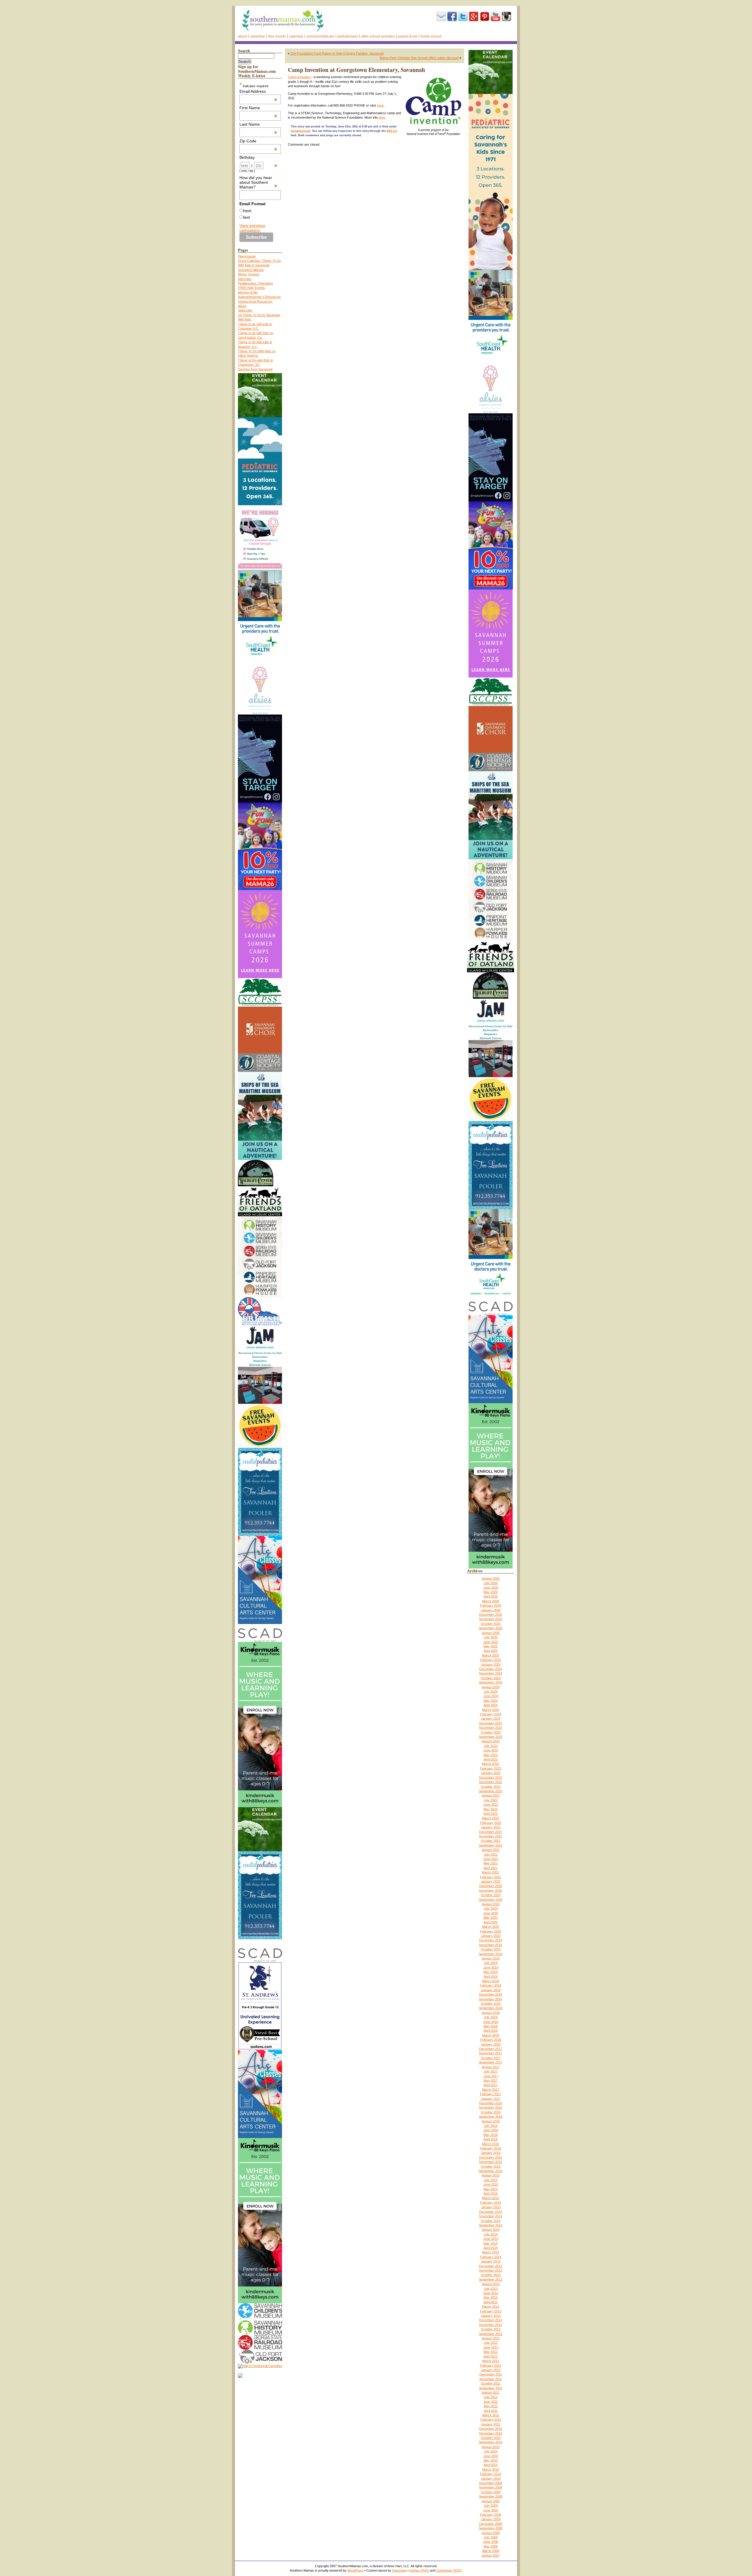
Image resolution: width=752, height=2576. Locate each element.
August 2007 (491, 2555)
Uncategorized (301, 131)
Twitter (463, 16)
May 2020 (491, 1918)
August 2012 (491, 2338)
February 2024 (491, 1714)
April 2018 (491, 2031)
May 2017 (491, 2080)
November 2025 (491, 1619)
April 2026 (491, 1596)
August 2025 (491, 1633)
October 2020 (491, 1895)
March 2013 (491, 2307)
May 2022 (491, 1809)
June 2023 (491, 1750)
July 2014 (491, 2234)
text (247, 217)
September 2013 (491, 2280)
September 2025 (491, 1628)
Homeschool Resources (255, 301)
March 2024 (491, 1710)
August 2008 (491, 2533)
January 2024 (491, 1719)
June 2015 (491, 2184)
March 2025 (491, 1655)
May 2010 (491, 2460)
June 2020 (491, 1913)
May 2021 (491, 1863)
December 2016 (491, 2103)
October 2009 (491, 2492)
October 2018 (491, 2004)
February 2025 (491, 1660)
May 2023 (491, 1755)
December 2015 (491, 2157)
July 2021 (491, 1854)
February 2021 (491, 1877)
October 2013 (491, 2275)
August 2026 (491, 1578)
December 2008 (491, 2524)
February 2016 (491, 2148)
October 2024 (491, 1678)
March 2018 (491, 2035)
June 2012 (491, 2347)
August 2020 (491, 1904)
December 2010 (491, 2429)
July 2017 (491, 2071)
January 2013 (491, 2316)
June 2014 (491, 2239)
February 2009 (491, 2515)
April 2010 (491, 2465)
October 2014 (491, 2221)
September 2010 (491, 2442)
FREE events (277, 36)
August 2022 (491, 1795)
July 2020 (491, 1908)
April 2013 (491, 2302)
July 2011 (491, 2397)
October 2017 (491, 2058)
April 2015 (491, 2193)
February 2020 (491, 1931)
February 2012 (491, 2366)
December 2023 (491, 1723)
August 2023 (491, 1741)
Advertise (258, 36)
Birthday (258, 157)
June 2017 (491, 2076)
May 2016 (491, 2135)
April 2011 (491, 2411)
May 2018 (491, 2026)
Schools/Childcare (320, 36)
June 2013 (491, 2293)
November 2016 (491, 2107)
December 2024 (491, 1669)
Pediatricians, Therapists (256, 283)
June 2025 (491, 1642)
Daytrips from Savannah (255, 369)
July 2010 (491, 2451)
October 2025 (491, 1624)
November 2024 (491, 1673)
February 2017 (491, 2094)
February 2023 (491, 1768)
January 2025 (491, 1664)
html (247, 211)
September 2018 (491, 2008)
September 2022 (491, 1791)
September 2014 (491, 2225)
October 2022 (491, 1787)
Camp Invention (299, 77)
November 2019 (491, 1945)
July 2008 (491, 2537)
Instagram (506, 16)
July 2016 (491, 2126)
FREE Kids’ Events (251, 288)
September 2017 (491, 2062)
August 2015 (491, 2175)
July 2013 (491, 2289)
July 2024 (491, 1691)
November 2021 (491, 1836)
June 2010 (491, 2456)
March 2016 (491, 2144)
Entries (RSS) (419, 2570)
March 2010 (491, 2469)
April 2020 (491, 1922)
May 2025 (491, 1646)
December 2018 (491, 1994)
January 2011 (491, 2424)
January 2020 (491, 1936)
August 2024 (491, 1687)
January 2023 (491, 1773)
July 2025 (491, 1637)
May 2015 (491, 2189)
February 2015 (491, 2203)
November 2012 (491, 2325)
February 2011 (491, 2420)
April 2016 (491, 2139)
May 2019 (491, 1972)
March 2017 (491, 2090)
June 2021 (491, 1859)
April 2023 (491, 1759)
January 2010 (491, 2479)
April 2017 (491, 2085)
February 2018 (491, 2040)
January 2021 (491, 1881)
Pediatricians (348, 36)
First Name (258, 108)
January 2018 (491, 2044)
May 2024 (491, 1701)
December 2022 (491, 1778)
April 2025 (491, 1651)
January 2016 (491, 2153)
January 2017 (491, 2099)
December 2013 (491, 2266)
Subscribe (441, 16)
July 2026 (491, 1583)
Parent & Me (408, 36)
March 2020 (491, 1927)
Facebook (452, 16)
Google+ (474, 16)
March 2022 (491, 1818)
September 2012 (491, 2334)
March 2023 (491, 1764)
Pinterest (485, 16)
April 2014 (491, 2248)
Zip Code (258, 141)
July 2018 (491, 2017)
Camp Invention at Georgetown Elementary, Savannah (356, 70)
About (242, 36)
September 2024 (491, 1682)
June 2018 (491, 2022)
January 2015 (491, 2207)
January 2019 (491, 1990)
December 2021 (491, 1832)
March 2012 (491, 2361)
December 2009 (491, 2483)
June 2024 (491, 1696)
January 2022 (491, 1827)
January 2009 (491, 2519)
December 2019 (491, 1940)
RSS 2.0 (392, 131)
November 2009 (491, 2487)
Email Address (258, 91)
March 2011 (491, 2415)
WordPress (355, 2570)
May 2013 (491, 2297)
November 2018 (491, 1999)
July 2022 (491, 1800)
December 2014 (491, 2212)
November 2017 (491, 2053)
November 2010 (491, 2433)
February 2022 (491, 1823)
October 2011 (491, 2383)
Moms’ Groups (249, 274)
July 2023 (491, 1746)
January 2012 (491, 2370)
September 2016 (491, 2117)
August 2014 (491, 2230)
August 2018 (491, 2013)
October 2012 (491, 2329)
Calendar (296, 36)
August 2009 (491, 2501)
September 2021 (491, 1845)
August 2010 (491, 2447)
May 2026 (491, 1592)
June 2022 (491, 1805)
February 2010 (491, 2474)
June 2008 (491, 2542)
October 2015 (491, 2166)
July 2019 (491, 1963)
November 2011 (491, 2379)
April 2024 (491, 1705)
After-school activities (378, 36)
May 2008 (491, 2546)
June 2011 (491, 2402)
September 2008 (491, 2528)
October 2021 (491, 1841)
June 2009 (491, 2510)
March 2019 (491, 1981)
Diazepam (399, 2570)
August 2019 (491, 1958)
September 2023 (491, 1737)
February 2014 (491, 2257)
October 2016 (491, 2112)
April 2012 (491, 2356)
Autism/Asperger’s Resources (259, 297)
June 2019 (491, 1967)
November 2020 (491, 1891)
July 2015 (491, 2180)
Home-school (431, 36)
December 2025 (491, 1615)
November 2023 (491, 1728)
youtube (496, 16)
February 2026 (491, 1605)
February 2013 (491, 2311)
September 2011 (491, 2388)
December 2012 (491, 2320)
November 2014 (491, 2216)
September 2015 (491, 2171)
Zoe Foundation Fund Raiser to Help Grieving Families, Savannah (337, 53)
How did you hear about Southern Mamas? (258, 182)
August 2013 (491, 2284)
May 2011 (491, 2406)
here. (381, 105)
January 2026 (491, 1610)
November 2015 (491, 2162)
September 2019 (491, 1954)
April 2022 (491, 1814)
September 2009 (491, 2496)
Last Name (258, 124)
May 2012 (491, 2352)
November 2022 (491, 1782)
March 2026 (491, 1601)
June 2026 (491, 1588)
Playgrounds (247, 256)
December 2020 (491, 1886)
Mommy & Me (248, 292)
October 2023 (491, 1732)
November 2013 (491, 2270)
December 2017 (491, 2049)
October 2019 (491, 1949)
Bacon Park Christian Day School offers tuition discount (419, 58)
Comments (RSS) (449, 2570)
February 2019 (491, 1985)
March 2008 (491, 2551)
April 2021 (491, 1868)
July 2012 (491, 2343)
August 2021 (491, 1850)
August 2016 (491, 2121)
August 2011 (491, 2393)
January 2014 (491, 2261)
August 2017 (491, 2067)
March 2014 (491, 2252)
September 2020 (491, 1900)
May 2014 (491, 2243)
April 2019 (491, 1977)
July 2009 (491, 2506)
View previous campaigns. (252, 228)
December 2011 (491, 2374)
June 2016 (491, 2130)
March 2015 (491, 2198)
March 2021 (491, 1872)
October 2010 (491, 2438)
